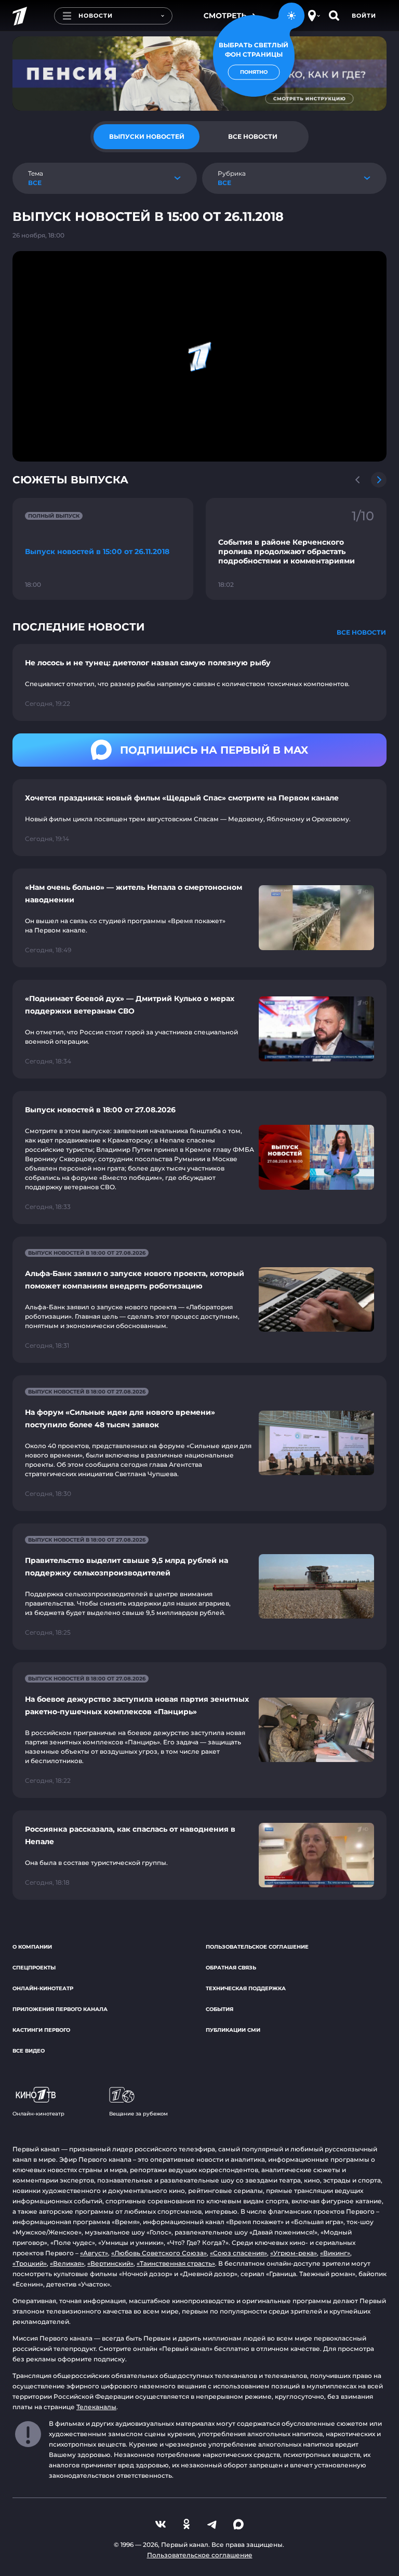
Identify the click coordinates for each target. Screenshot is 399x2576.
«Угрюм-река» (294, 2253)
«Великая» (67, 2263)
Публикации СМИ (233, 2030)
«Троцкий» (30, 2263)
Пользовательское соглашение (257, 1947)
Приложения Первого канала (60, 2009)
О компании (32, 1947)
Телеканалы (96, 2407)
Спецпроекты (34, 1968)
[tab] (147, 137)
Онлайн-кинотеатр (43, 1988)
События (220, 2009)
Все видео (29, 2051)
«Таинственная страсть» (176, 2263)
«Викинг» (335, 2253)
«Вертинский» (110, 2263)
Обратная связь (231, 1968)
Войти (364, 16)
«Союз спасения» (238, 2253)
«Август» (94, 2253)
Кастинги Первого (41, 2030)
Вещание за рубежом (138, 2114)
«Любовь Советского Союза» (159, 2253)
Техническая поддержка (246, 1988)
